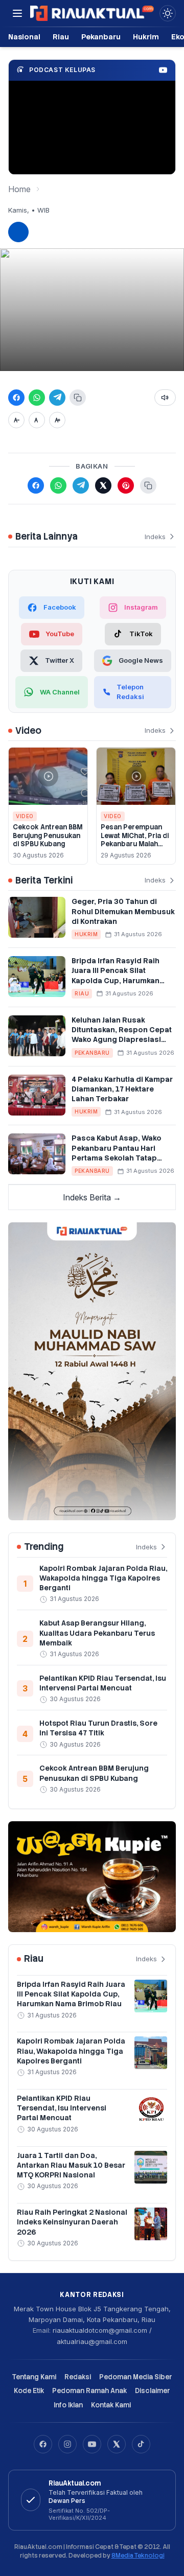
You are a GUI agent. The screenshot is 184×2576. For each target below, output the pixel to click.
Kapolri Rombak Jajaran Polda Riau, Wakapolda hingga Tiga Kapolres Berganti (103, 1578)
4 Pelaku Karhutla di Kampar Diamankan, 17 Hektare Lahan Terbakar (122, 1089)
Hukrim (146, 37)
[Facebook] (43, 2444)
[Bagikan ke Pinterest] (126, 485)
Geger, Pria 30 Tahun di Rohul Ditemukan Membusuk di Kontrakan (123, 911)
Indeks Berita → (92, 1197)
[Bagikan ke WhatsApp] (37, 398)
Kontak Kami (111, 2405)
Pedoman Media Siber (136, 2377)
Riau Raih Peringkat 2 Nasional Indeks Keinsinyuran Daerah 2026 (72, 2222)
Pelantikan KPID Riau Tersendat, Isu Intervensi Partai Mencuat (103, 1683)
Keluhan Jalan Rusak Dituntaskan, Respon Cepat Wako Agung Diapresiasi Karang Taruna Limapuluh (122, 1035)
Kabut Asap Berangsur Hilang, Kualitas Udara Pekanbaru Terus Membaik (97, 1633)
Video (25, 816)
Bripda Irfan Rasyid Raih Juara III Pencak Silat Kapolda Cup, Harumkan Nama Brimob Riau (116, 976)
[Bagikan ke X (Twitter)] (103, 485)
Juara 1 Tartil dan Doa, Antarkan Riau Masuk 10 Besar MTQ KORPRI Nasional (71, 2165)
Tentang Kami (34, 2377)
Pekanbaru (101, 37)
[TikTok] (141, 2444)
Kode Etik (29, 2391)
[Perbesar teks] (57, 420)
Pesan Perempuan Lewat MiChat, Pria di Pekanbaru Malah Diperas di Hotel (135, 840)
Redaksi (78, 2377)
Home (19, 189)
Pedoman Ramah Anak (89, 2391)
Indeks (155, 537)
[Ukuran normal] (37, 420)
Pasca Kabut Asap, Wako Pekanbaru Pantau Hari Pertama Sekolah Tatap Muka (117, 1153)
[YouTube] (92, 2444)
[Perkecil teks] (16, 420)
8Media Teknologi (138, 2556)
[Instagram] (67, 2444)
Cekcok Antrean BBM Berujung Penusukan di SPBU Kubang (48, 836)
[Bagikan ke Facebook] (16, 398)
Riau (61, 37)
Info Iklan (68, 2405)
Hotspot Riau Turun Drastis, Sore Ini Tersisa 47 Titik (98, 1728)
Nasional (24, 37)
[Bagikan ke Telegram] (57, 398)
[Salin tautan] (78, 398)
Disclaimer (153, 2391)
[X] (117, 2444)
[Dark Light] (168, 13)
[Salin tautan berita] (148, 485)
